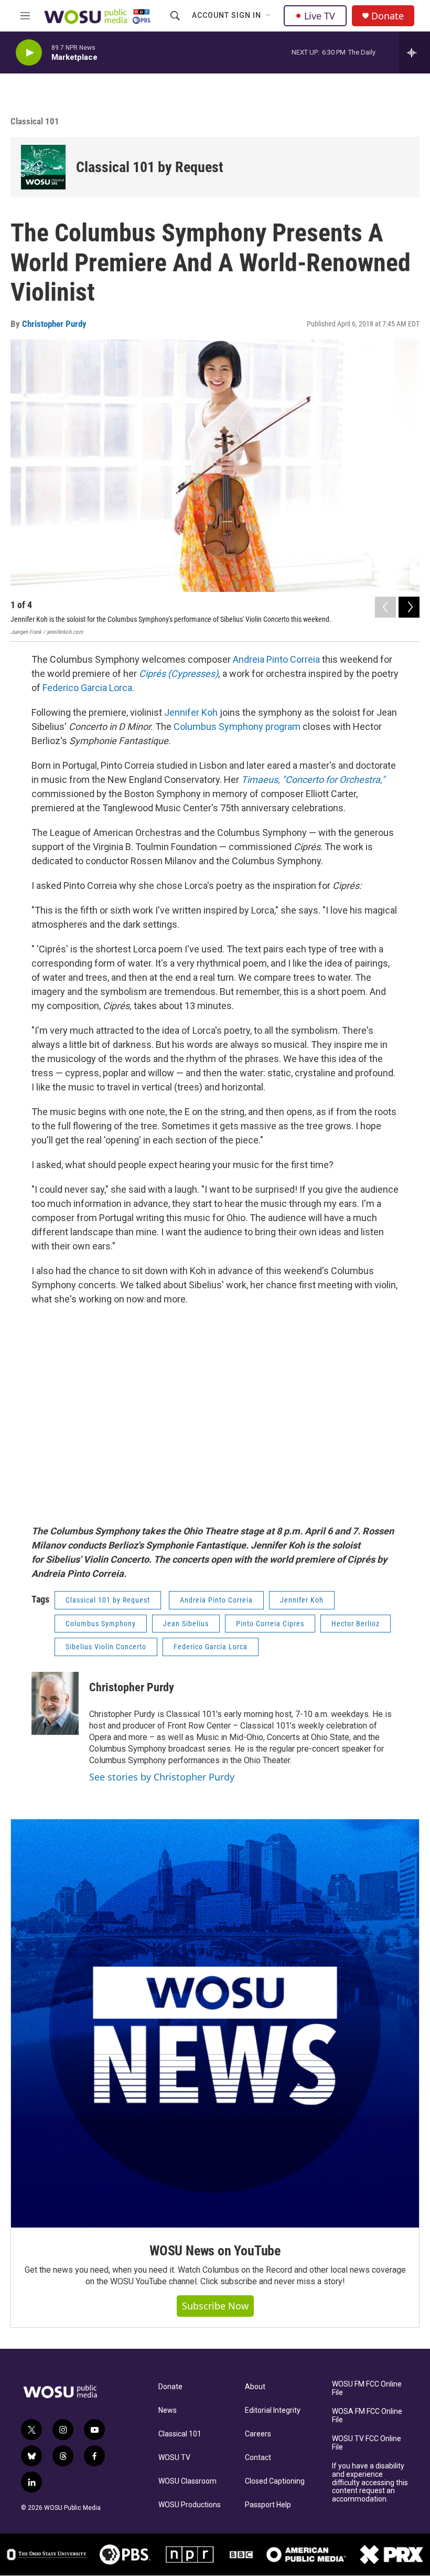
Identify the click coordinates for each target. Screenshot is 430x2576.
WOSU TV (174, 2458)
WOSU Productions (190, 2505)
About (255, 2387)
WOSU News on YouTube (215, 2251)
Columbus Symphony (101, 1624)
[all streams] (415, 52)
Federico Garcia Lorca (87, 688)
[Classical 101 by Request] (43, 167)
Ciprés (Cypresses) (179, 674)
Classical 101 (180, 2434)
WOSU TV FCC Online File (367, 2443)
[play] (29, 53)
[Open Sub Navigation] (269, 16)
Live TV (320, 16)
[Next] (409, 607)
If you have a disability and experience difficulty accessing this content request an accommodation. (370, 2483)
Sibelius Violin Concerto (106, 1647)
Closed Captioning (275, 2481)
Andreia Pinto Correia (276, 659)
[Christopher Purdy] (55, 1703)
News (168, 2410)
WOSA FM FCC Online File (367, 2416)
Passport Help (268, 2505)
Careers (258, 2434)
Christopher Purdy (54, 324)
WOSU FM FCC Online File (367, 2388)
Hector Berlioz (356, 1624)
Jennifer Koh (191, 712)
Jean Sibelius (186, 1624)
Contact (258, 2458)
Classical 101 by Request (150, 167)
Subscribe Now (215, 2306)
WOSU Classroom (187, 2481)
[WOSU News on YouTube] (215, 2023)
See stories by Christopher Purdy (162, 1777)
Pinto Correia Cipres (270, 1624)
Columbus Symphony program (237, 727)
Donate (388, 16)
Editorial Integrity (273, 2410)
